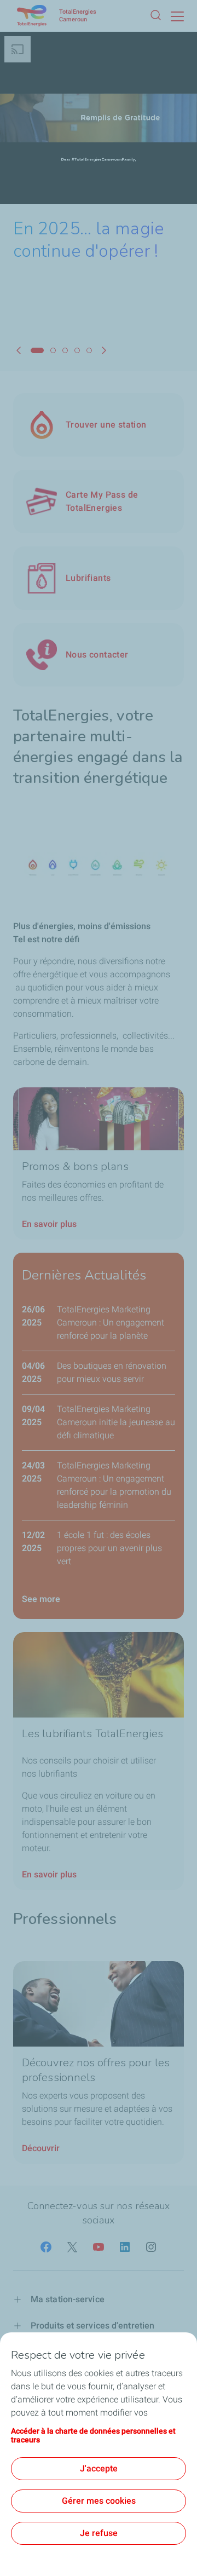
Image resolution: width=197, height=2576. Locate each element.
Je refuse (99, 2533)
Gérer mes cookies (99, 2501)
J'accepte (99, 2468)
